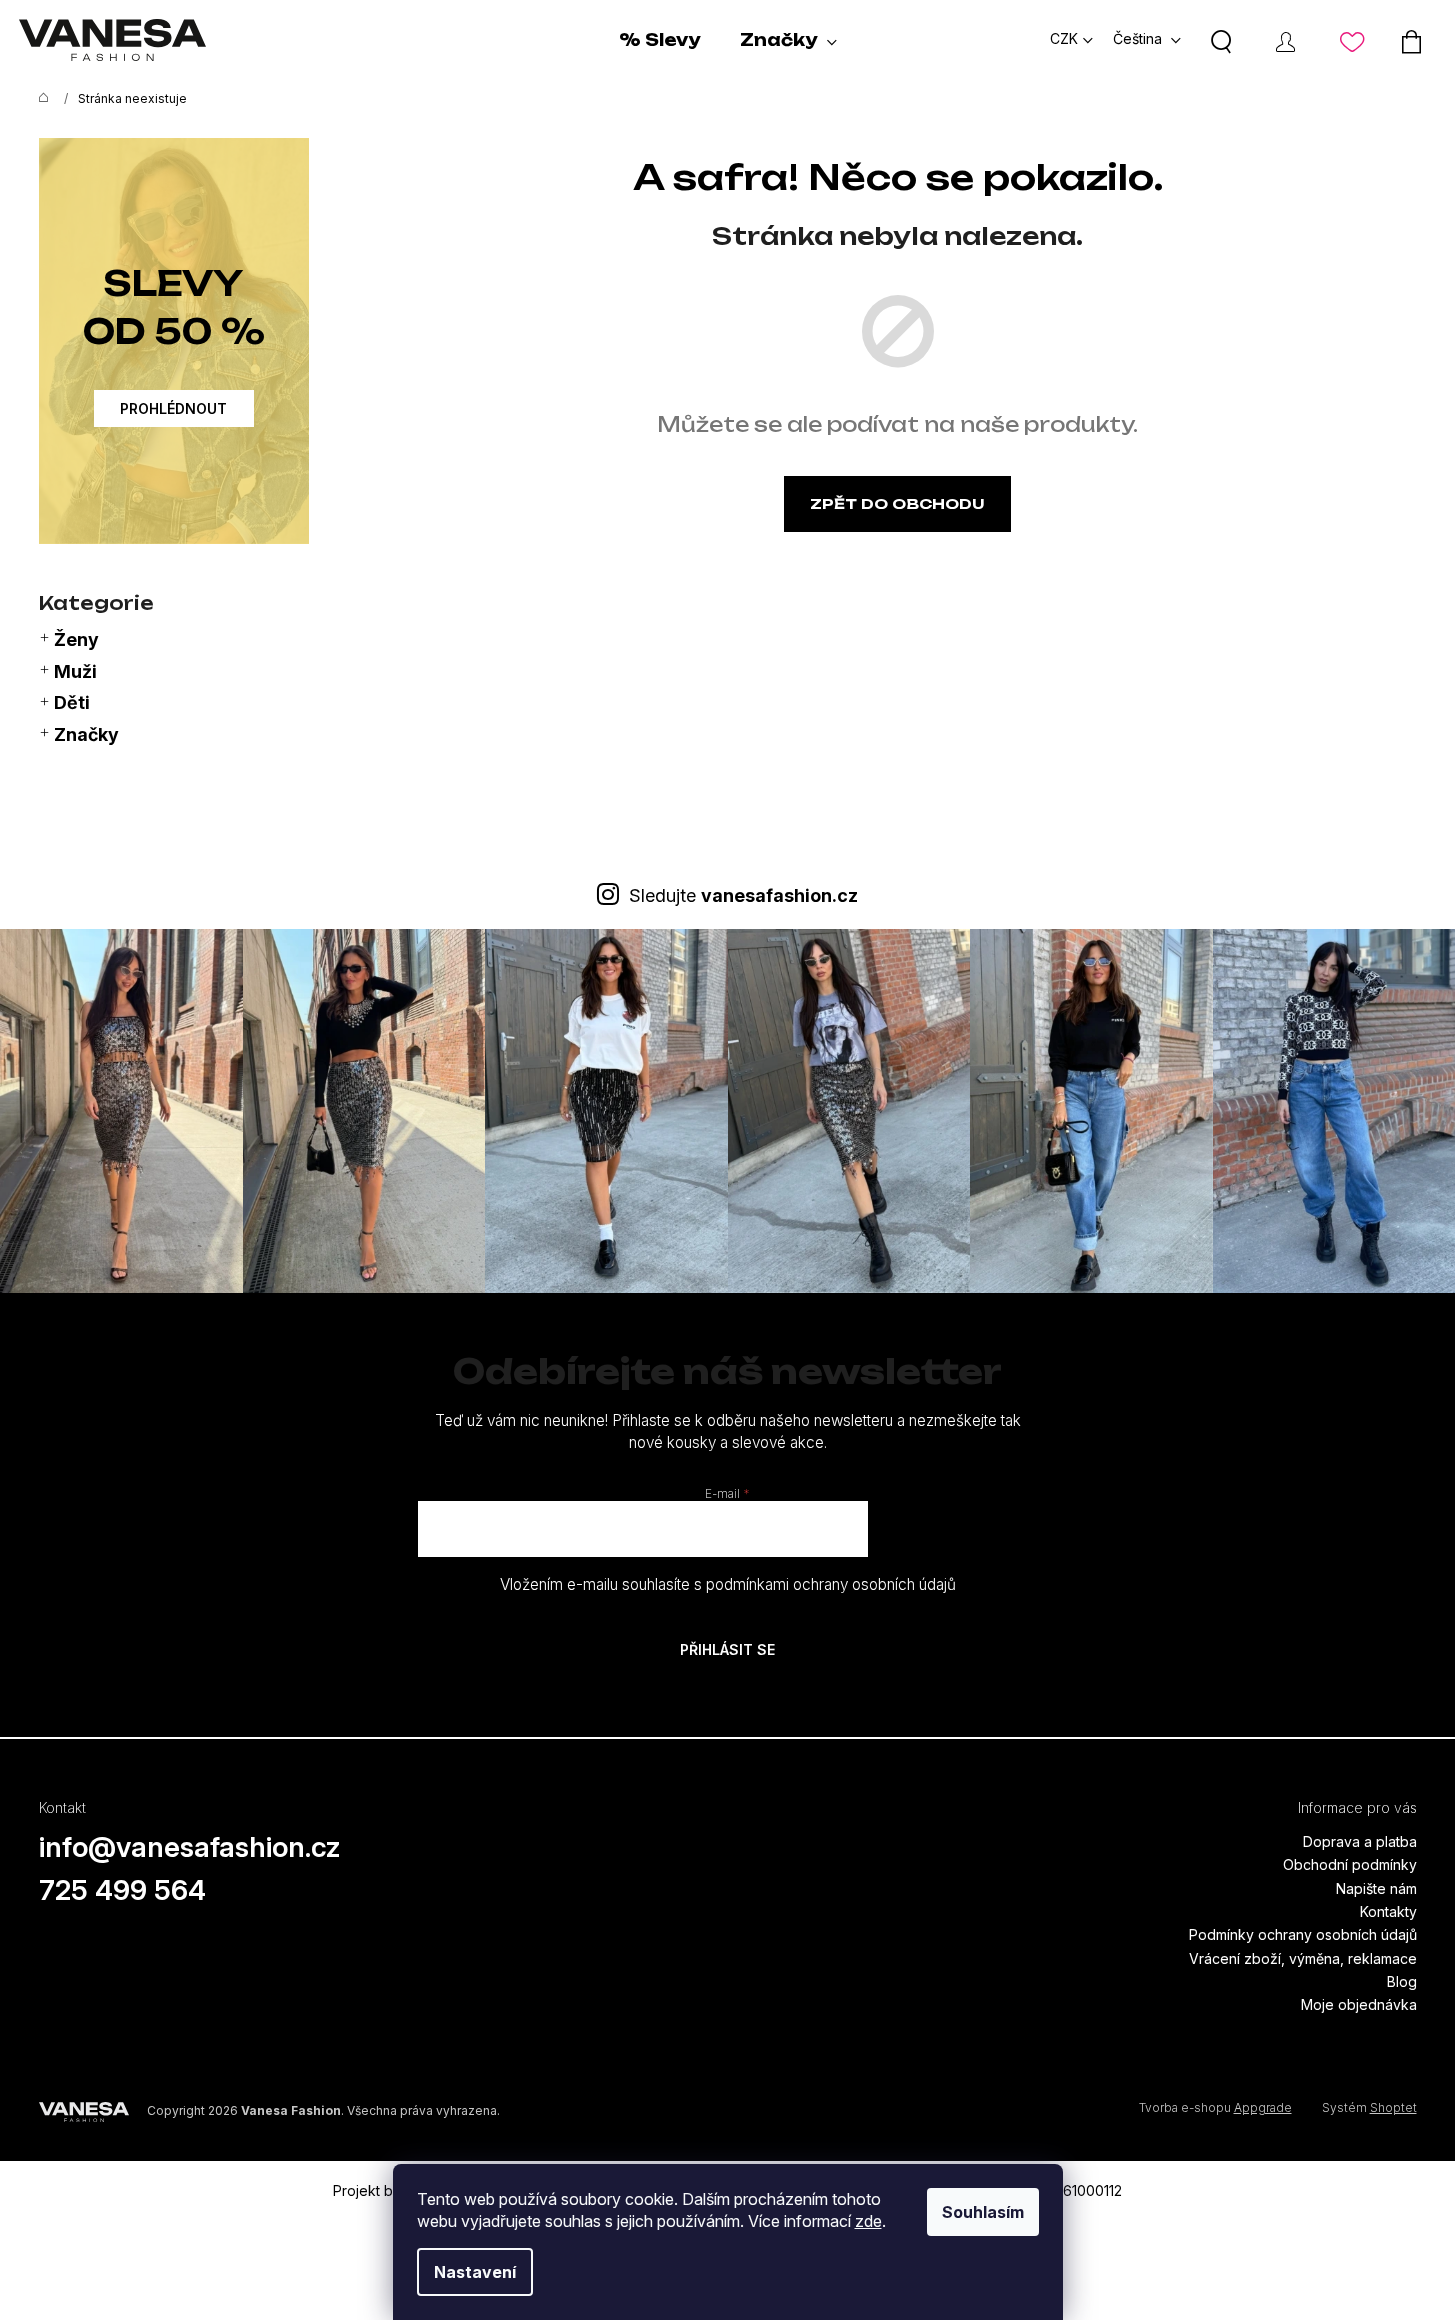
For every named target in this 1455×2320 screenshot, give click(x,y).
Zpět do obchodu (897, 503)
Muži (75, 671)
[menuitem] (659, 40)
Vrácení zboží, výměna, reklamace (1303, 1958)
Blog (1402, 1981)
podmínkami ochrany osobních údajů (831, 1584)
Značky (86, 734)
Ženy (76, 639)
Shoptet (1393, 2107)
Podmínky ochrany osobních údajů (1303, 1934)
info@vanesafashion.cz (190, 1847)
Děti (72, 702)
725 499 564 (122, 1890)
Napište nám (1376, 1888)
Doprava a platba (1360, 1841)
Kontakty (1388, 1911)
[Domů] (39, 99)
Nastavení (475, 2272)
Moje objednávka (1359, 2004)
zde (868, 2221)
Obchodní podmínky (1350, 1864)
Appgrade (1263, 2107)
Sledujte (743, 895)
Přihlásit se (727, 1649)
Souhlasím (983, 2212)
